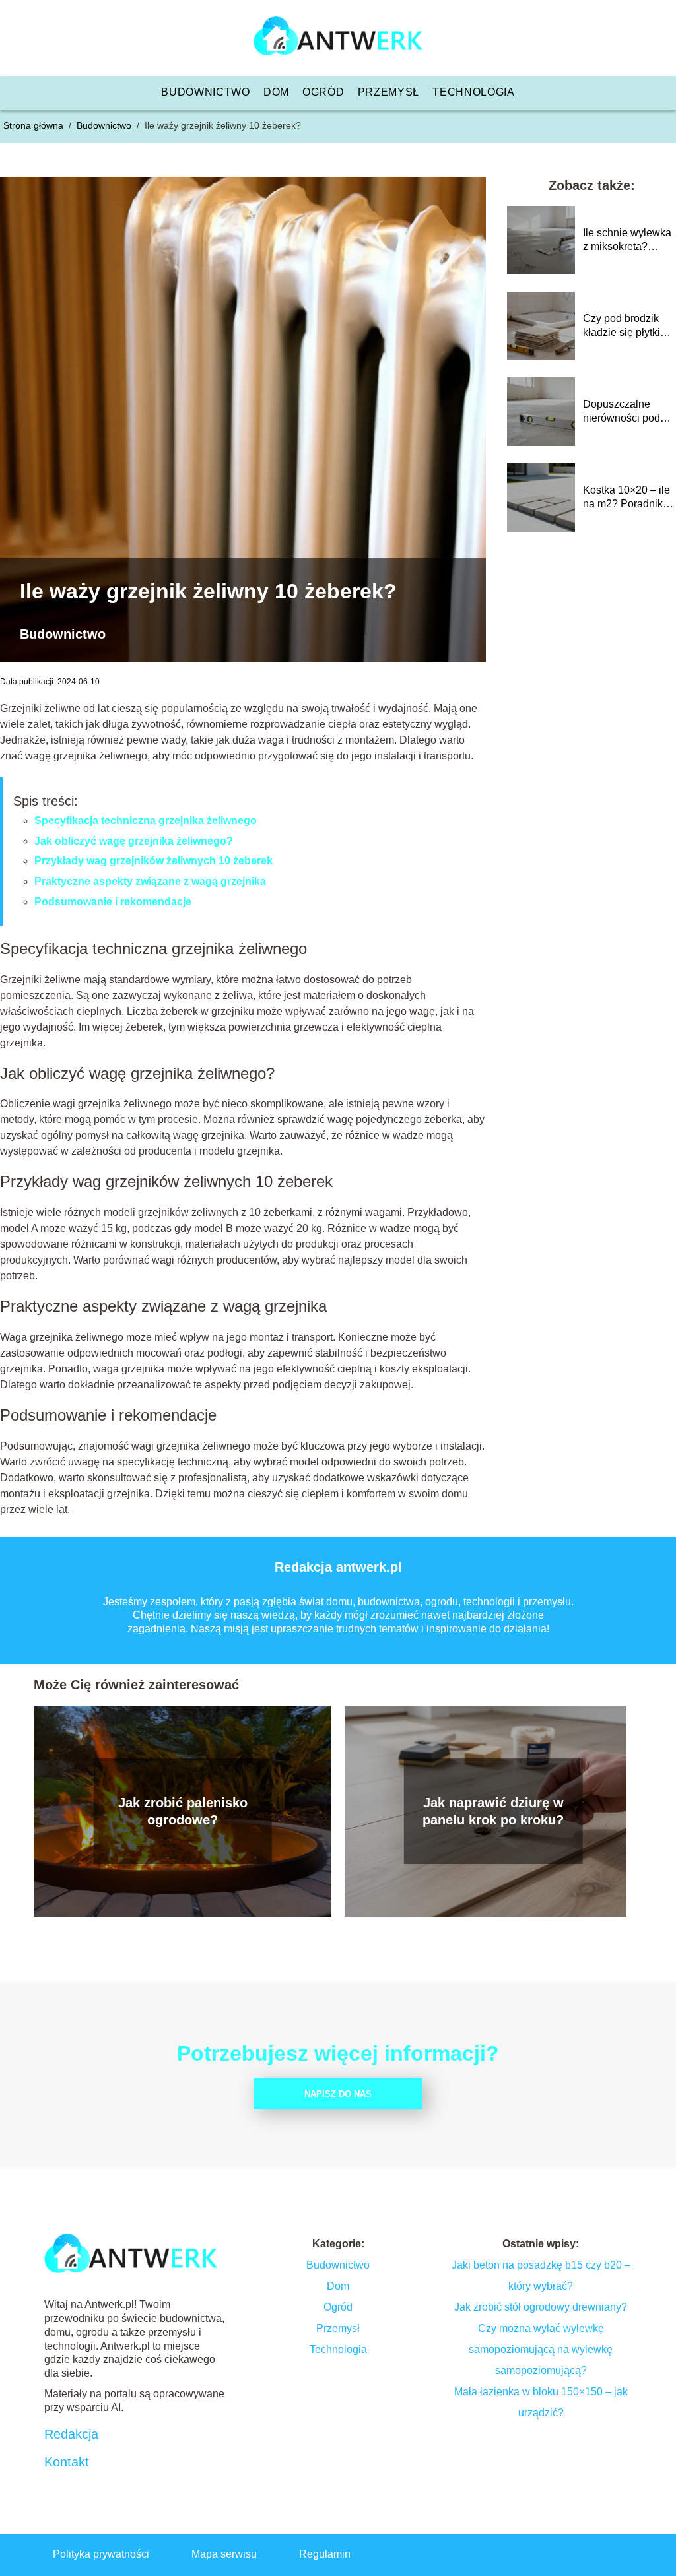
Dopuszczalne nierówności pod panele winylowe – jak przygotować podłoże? (627, 412)
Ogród (323, 92)
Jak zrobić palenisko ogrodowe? (183, 1811)
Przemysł (389, 92)
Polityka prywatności (101, 2554)
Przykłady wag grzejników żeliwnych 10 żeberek (153, 861)
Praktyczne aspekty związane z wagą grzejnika (150, 881)
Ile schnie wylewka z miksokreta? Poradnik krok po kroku (627, 241)
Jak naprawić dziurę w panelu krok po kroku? (493, 1811)
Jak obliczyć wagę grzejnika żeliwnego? (134, 841)
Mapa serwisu (224, 2554)
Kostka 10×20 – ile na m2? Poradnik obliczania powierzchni (626, 498)
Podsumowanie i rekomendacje (113, 902)
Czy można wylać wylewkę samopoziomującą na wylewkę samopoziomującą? (541, 2349)
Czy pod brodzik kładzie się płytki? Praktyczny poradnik (625, 326)
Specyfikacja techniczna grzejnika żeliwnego (146, 821)
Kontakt (67, 2462)
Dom (276, 92)
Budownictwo (206, 92)
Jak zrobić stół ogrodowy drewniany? (541, 2307)
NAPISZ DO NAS (338, 2094)
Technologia (474, 92)
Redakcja (71, 2434)
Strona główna (35, 125)
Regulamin (325, 2554)
